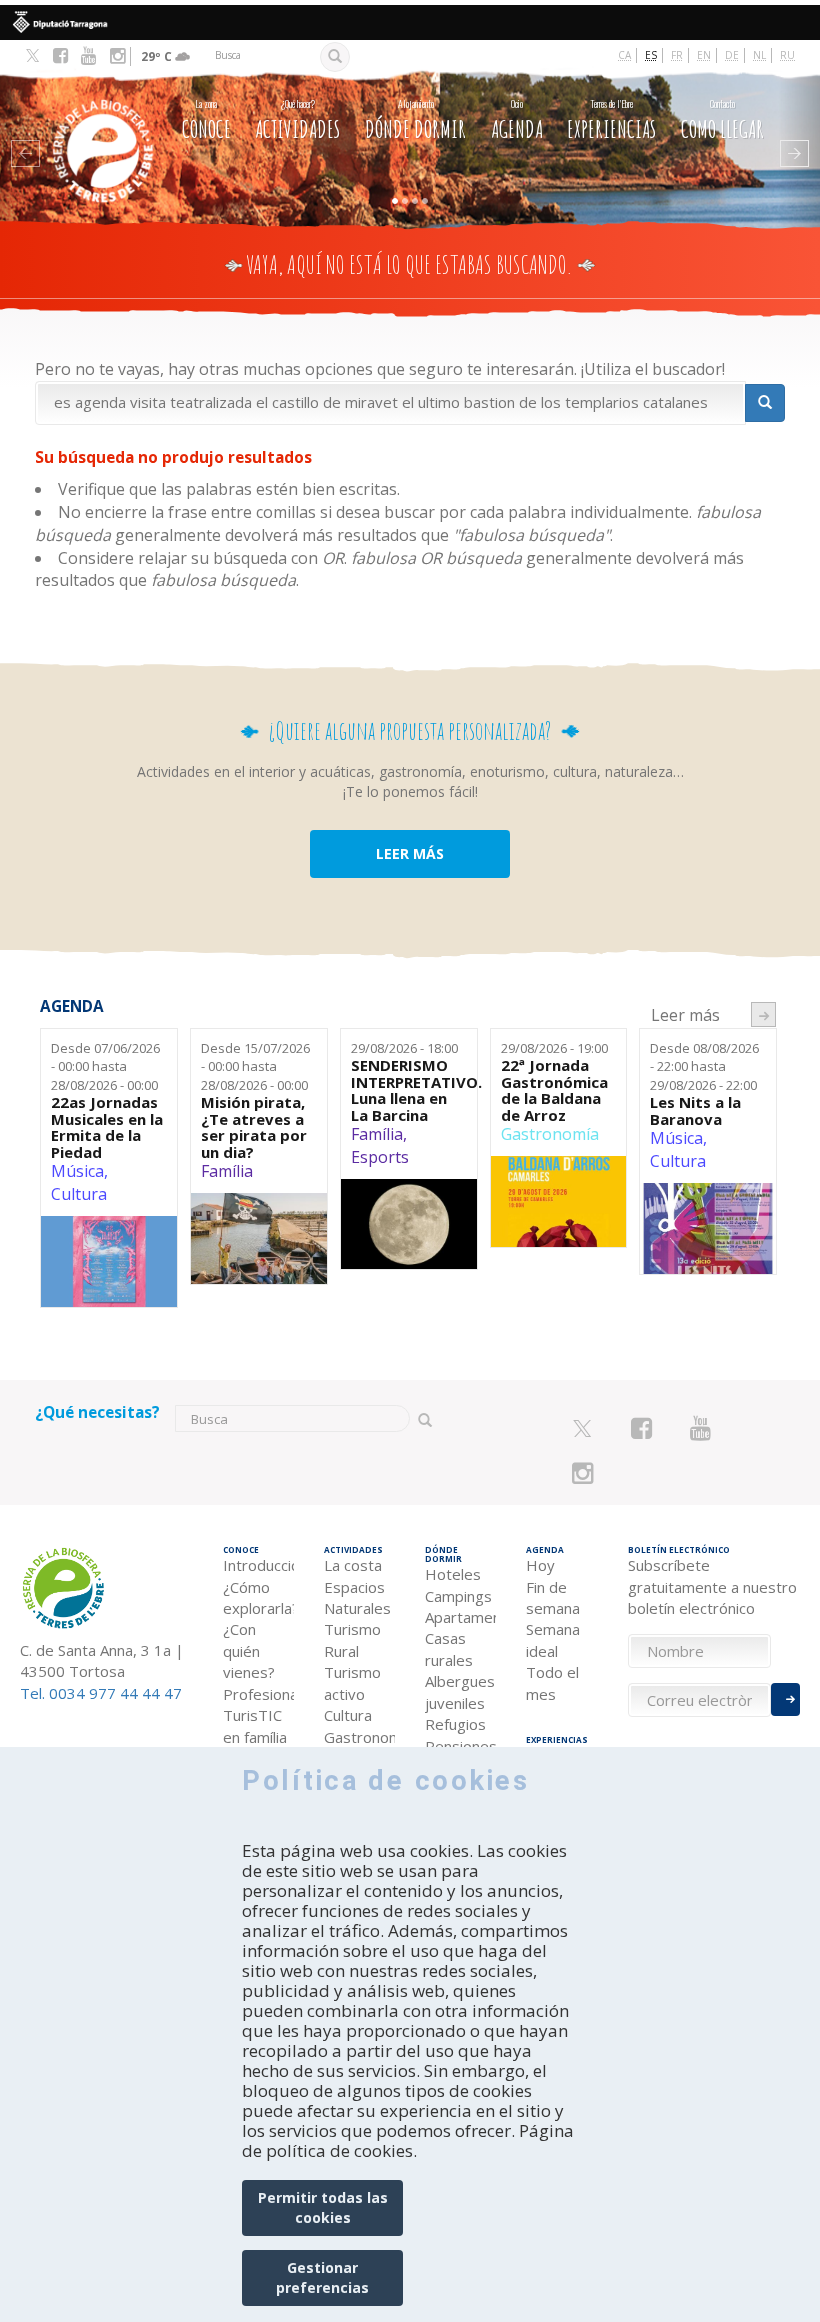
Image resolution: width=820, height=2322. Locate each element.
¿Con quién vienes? (249, 1650)
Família (227, 1171)
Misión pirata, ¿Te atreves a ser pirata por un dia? (254, 1127)
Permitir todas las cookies (323, 2207)
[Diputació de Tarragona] (410, 22)
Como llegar (722, 120)
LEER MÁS (410, 853)
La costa (353, 1565)
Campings (458, 1596)
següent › (763, 1014)
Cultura (79, 1194)
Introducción (258, 1565)
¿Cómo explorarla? (258, 1597)
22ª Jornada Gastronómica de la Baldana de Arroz (554, 1090)
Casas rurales (449, 1648)
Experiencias (611, 120)
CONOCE (206, 120)
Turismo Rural (352, 1639)
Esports (380, 1157)
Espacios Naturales (357, 1597)
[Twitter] (32, 57)
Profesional (258, 1694)
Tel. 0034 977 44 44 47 (101, 1693)
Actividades (297, 120)
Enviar (785, 1699)
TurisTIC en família (255, 1725)
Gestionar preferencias (322, 2277)
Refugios (455, 1724)
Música (77, 1171)
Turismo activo (352, 1682)
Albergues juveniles (460, 1691)
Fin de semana (553, 1597)
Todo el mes (552, 1682)
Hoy (540, 1565)
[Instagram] (117, 56)
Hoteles (453, 1574)
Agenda (517, 120)
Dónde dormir (415, 120)
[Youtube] (88, 56)
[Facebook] (60, 56)
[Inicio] (96, 123)
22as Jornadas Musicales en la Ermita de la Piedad (107, 1127)
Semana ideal (553, 1639)
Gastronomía (550, 1134)
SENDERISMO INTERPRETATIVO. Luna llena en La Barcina (409, 1090)
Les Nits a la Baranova (695, 1110)
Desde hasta (105, 1066)
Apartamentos (460, 1617)
